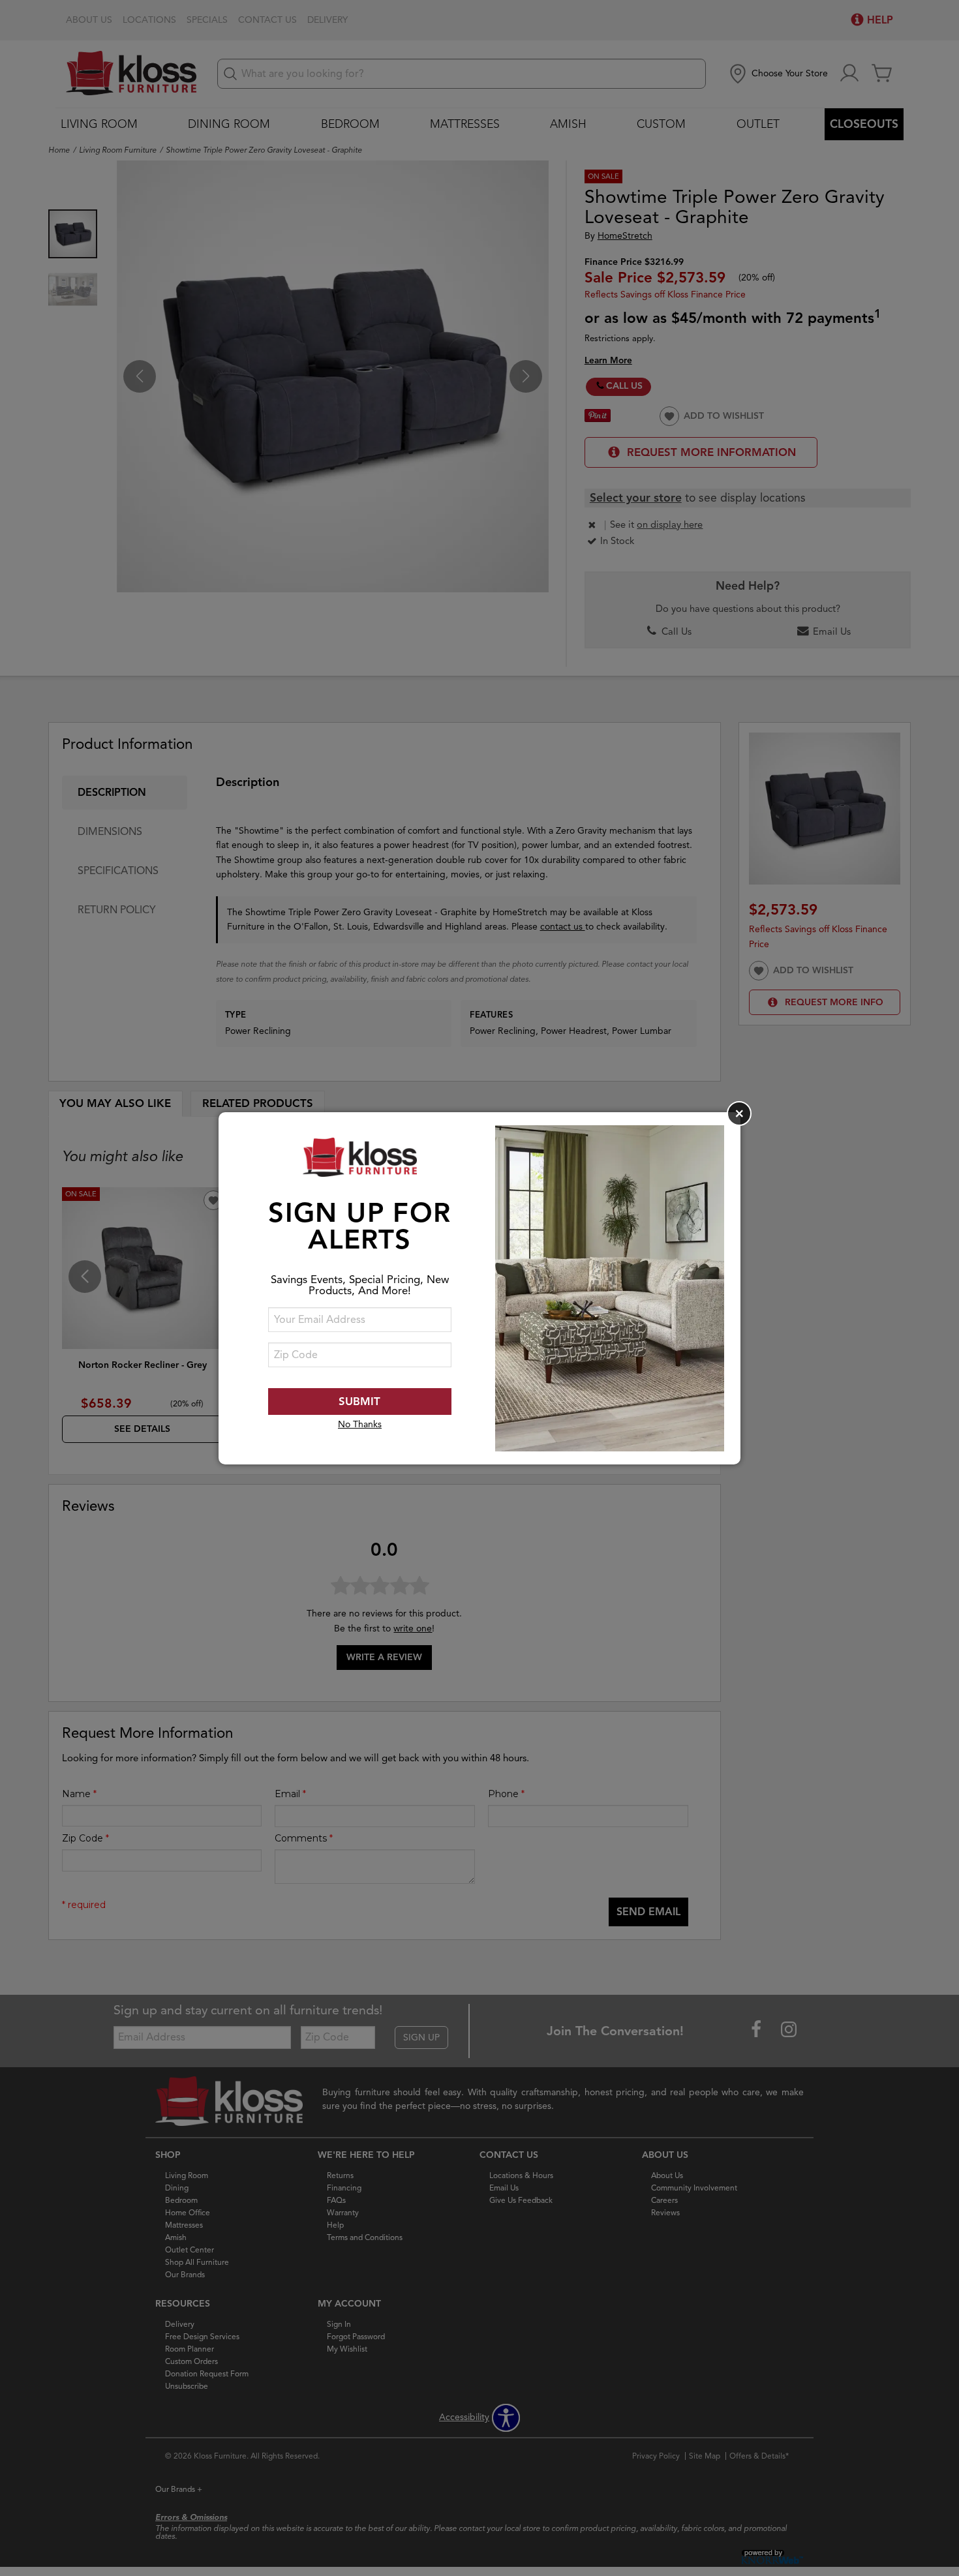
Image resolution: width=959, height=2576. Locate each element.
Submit (359, 1402)
